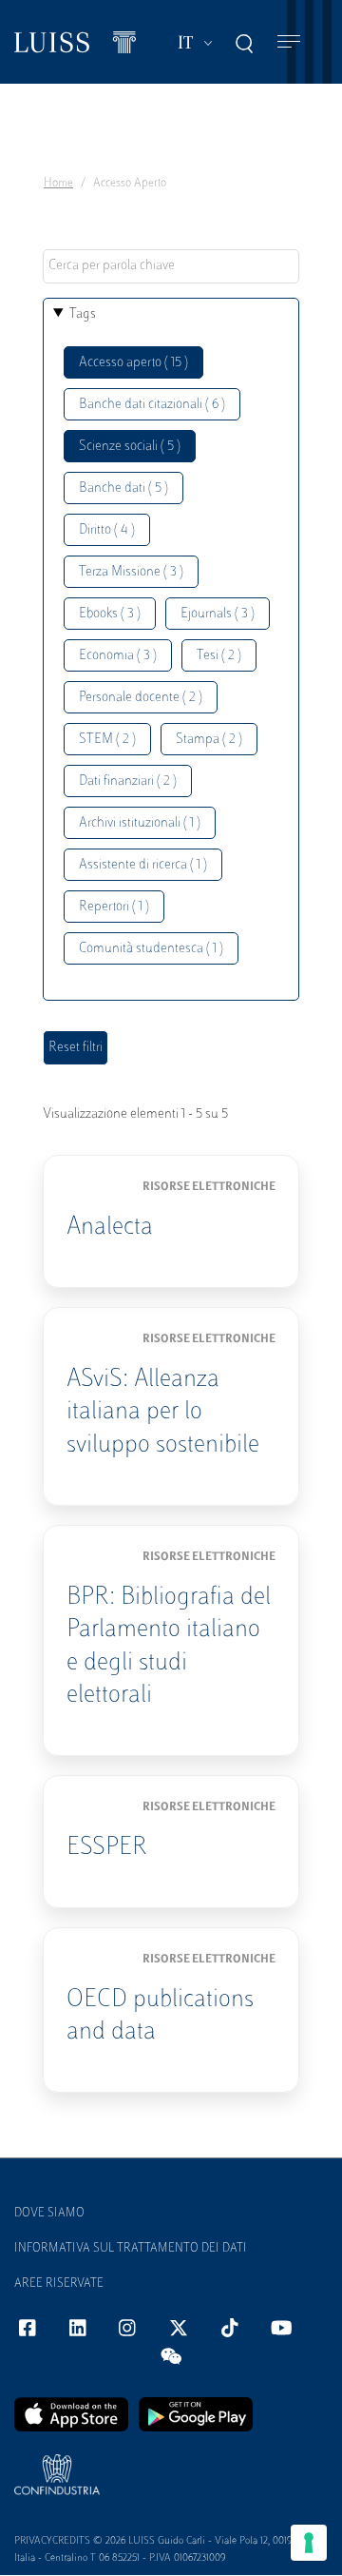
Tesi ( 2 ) (219, 656)
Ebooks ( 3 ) (110, 614)
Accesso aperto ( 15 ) (133, 363)
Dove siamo (49, 2214)
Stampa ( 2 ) (209, 740)
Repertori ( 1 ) (114, 907)
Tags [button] (83, 314)
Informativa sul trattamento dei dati (131, 2249)
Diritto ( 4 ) (107, 530)
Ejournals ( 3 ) (218, 614)
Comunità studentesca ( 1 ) (151, 949)
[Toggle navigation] (289, 42)
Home (58, 184)
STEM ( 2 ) (107, 740)
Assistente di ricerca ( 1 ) (143, 865)
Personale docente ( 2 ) (141, 698)
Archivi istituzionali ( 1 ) (140, 823)
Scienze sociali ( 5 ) (130, 447)
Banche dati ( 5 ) (123, 488)
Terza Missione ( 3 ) (131, 572)
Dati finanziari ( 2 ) (128, 781)
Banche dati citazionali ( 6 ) (152, 405)
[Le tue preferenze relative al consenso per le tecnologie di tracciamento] (309, 2543)
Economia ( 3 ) (118, 656)
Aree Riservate (59, 2284)
